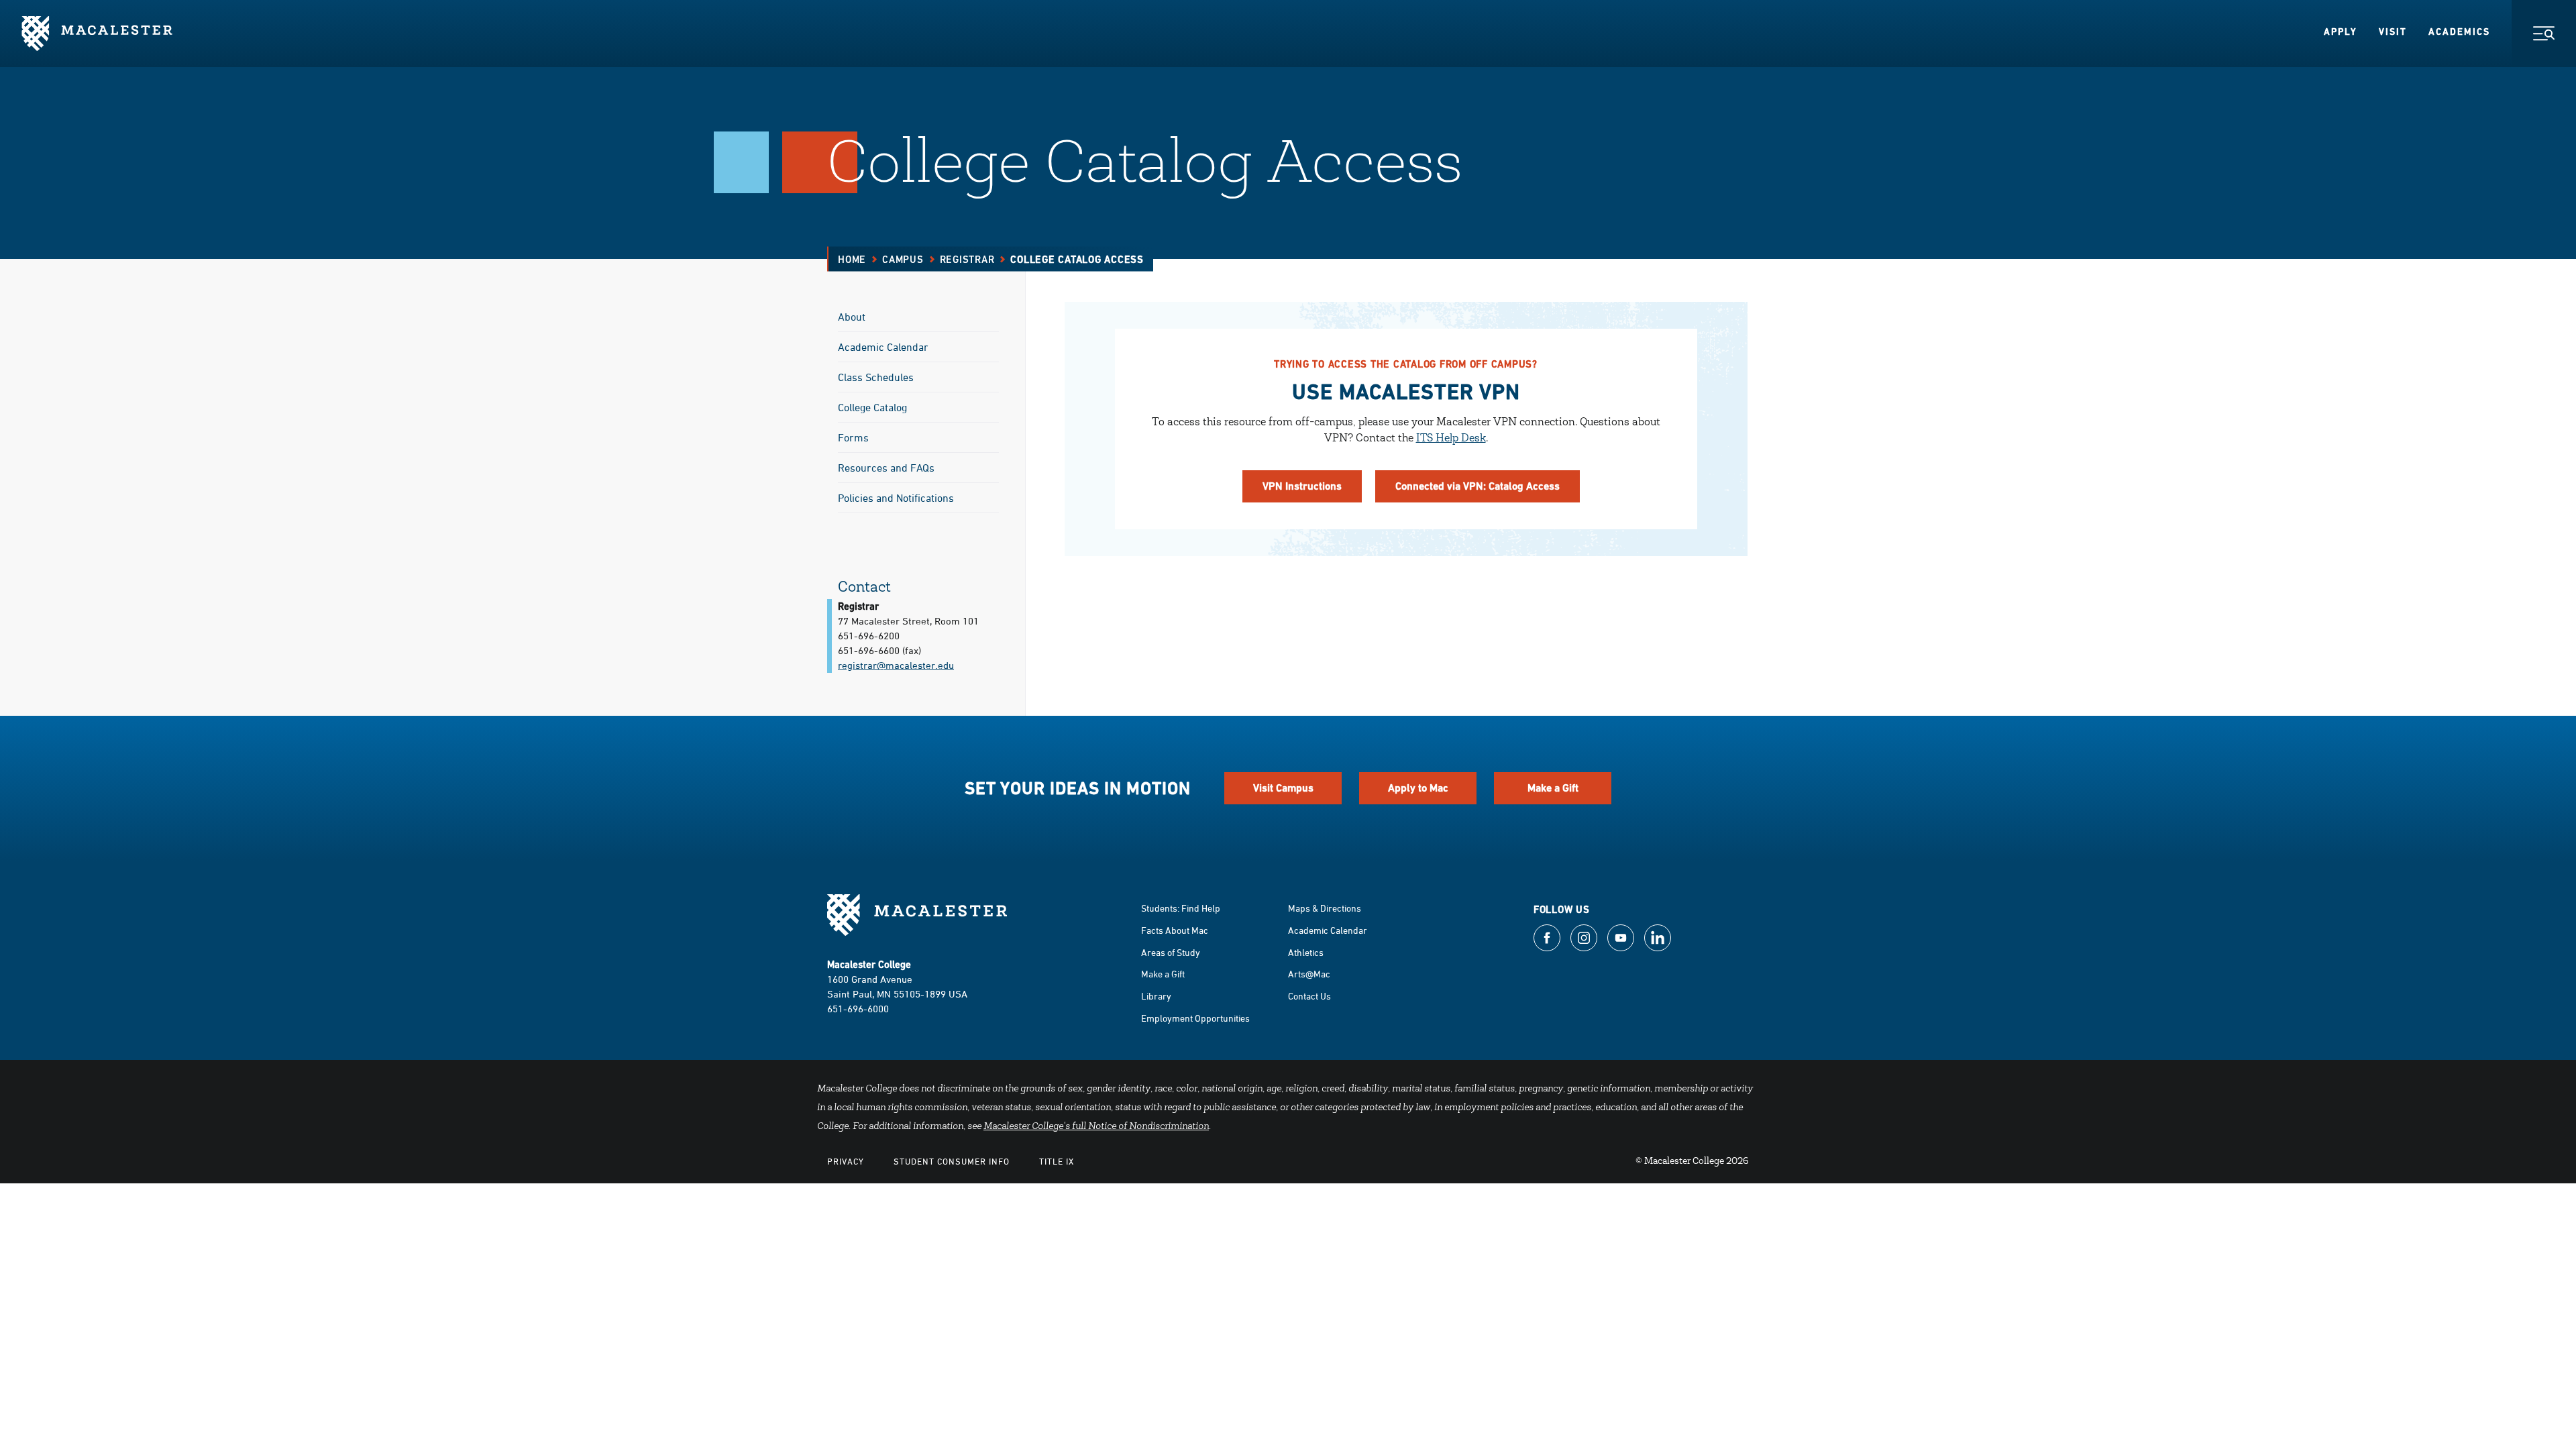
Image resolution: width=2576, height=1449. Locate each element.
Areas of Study (1171, 952)
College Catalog (872, 407)
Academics (2459, 32)
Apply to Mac (1418, 788)
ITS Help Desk (1451, 439)
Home (852, 259)
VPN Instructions (1302, 486)
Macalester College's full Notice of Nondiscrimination (1096, 1127)
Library (1156, 996)
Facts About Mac (1175, 930)
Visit (2393, 32)
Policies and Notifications (896, 498)
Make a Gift (1553, 788)
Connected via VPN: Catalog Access (1478, 486)
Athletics (1306, 952)
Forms (853, 437)
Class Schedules (876, 377)
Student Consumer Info (952, 1161)
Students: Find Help (1181, 908)
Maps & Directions (1325, 908)
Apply (2341, 32)
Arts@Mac (1309, 974)
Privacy (846, 1161)
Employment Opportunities (1195, 1018)
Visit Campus (1283, 788)
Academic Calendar (883, 347)
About (852, 317)
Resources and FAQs (886, 468)
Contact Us (1309, 996)
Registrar (967, 259)
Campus (903, 259)
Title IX (1057, 1161)
